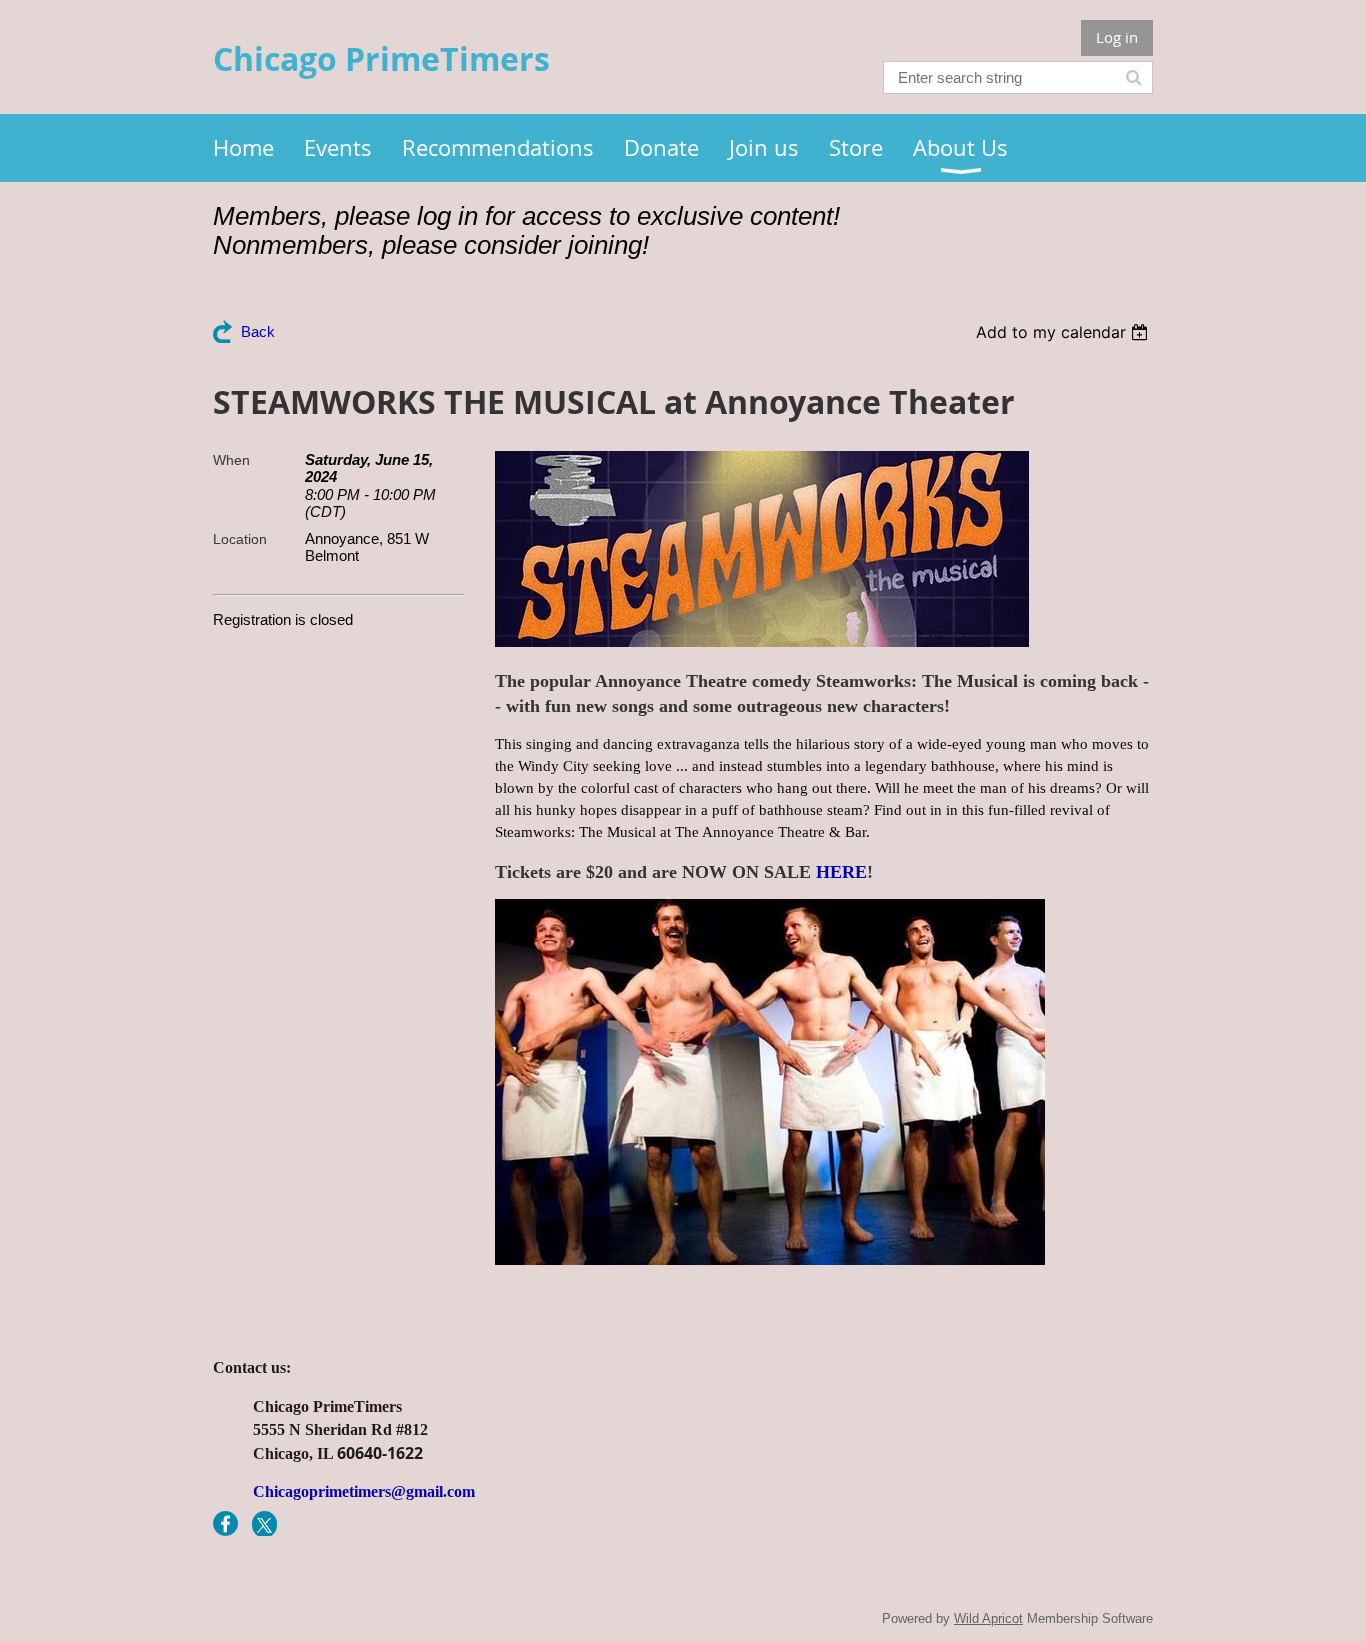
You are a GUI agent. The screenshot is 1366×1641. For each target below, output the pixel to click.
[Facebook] (225, 1523)
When (231, 460)
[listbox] (1064, 332)
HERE (841, 872)
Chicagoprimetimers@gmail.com (364, 1491)
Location (240, 539)
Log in (1117, 37)
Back (258, 331)
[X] (264, 1523)
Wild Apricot (988, 1618)
